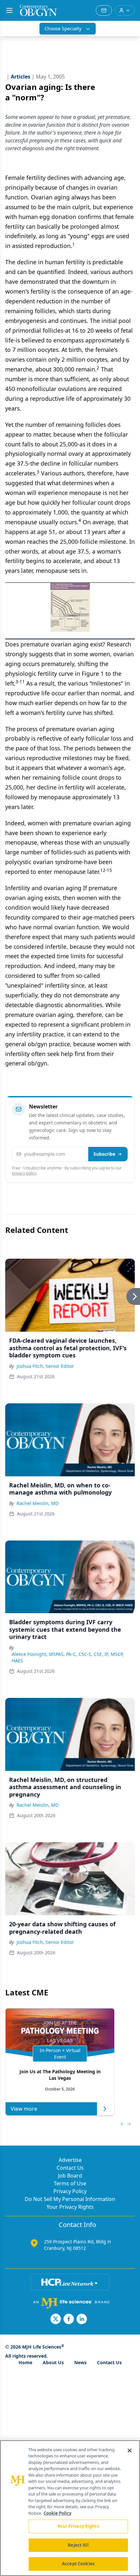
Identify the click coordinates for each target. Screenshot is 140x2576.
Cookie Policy (57, 2513)
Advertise (70, 2160)
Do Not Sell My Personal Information (70, 2199)
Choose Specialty (63, 29)
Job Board (70, 2176)
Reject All (78, 2545)
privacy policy (24, 1173)
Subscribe (104, 1154)
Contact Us (70, 2168)
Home (25, 2362)
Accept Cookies (78, 2564)
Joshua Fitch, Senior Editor (45, 1366)
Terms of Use (70, 2183)
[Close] (130, 2451)
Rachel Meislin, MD (38, 1503)
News (80, 2362)
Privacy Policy (70, 2191)
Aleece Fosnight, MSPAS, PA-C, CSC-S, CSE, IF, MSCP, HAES (68, 1657)
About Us (53, 2362)
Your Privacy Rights (70, 2207)
